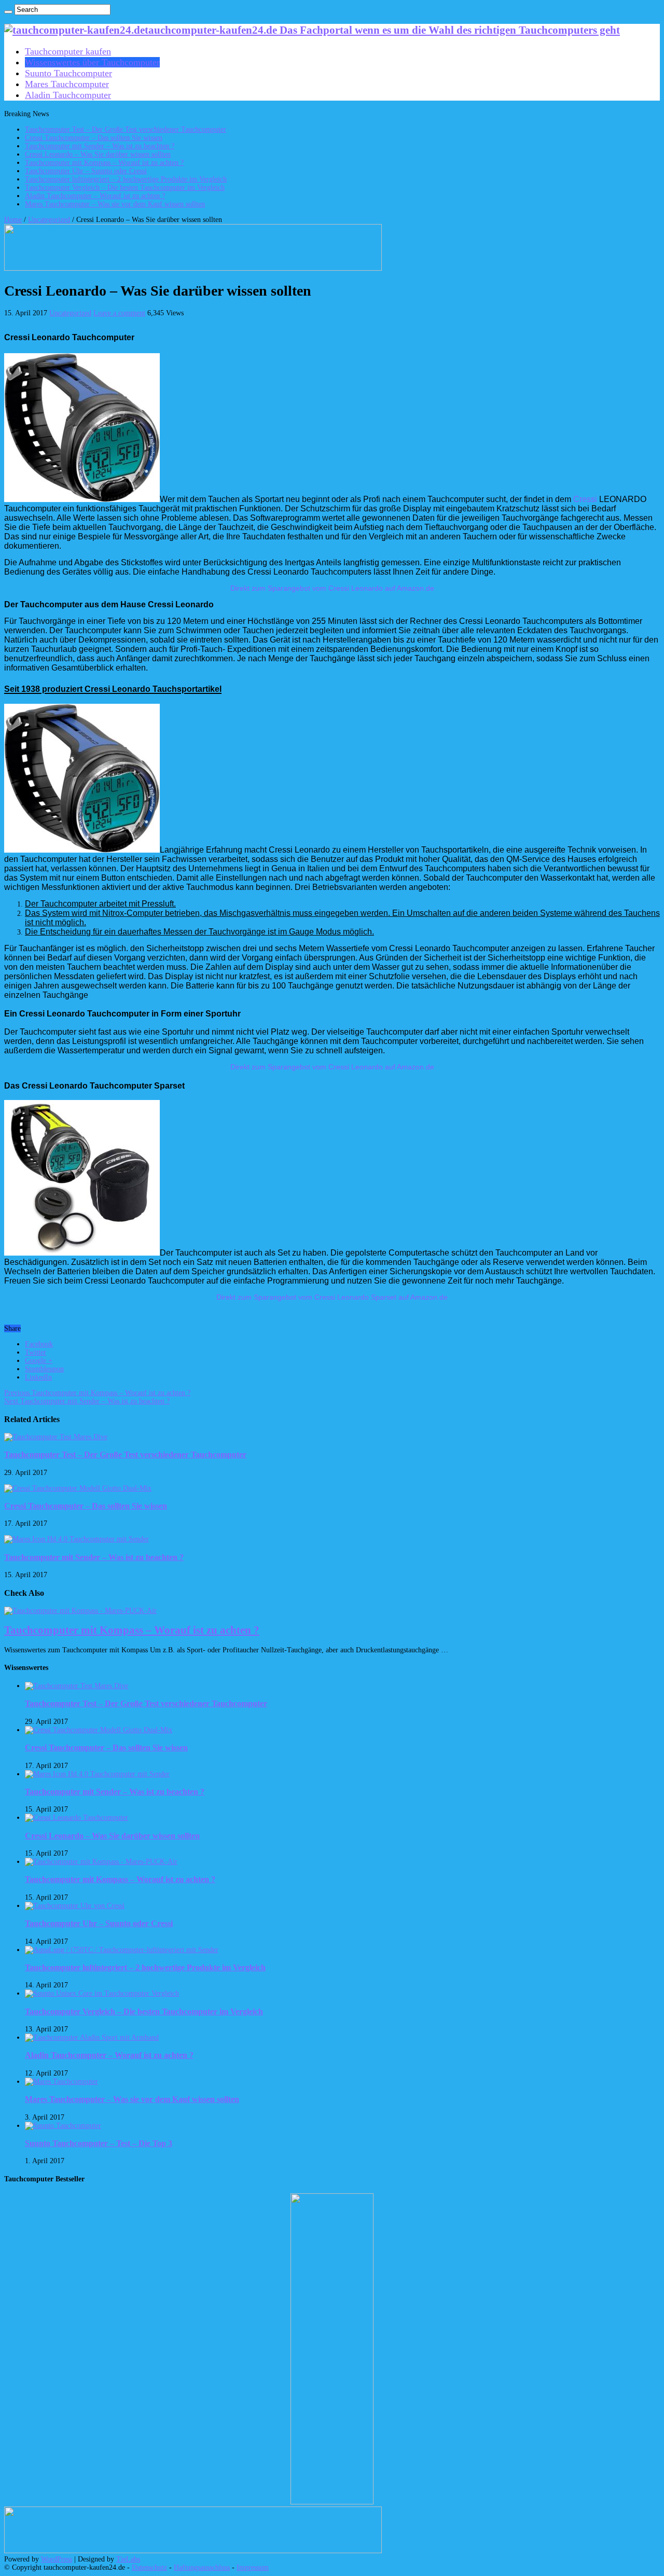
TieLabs (128, 2559)
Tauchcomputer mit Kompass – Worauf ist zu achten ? (104, 163)
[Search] (8, 12)
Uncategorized (49, 220)
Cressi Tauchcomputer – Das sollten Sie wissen (94, 138)
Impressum (253, 2567)
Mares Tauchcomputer (67, 84)
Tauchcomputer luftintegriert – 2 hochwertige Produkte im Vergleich (126, 179)
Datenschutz (149, 2567)
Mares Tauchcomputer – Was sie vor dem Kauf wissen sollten (115, 204)
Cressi (585, 499)
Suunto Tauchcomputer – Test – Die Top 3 (99, 2143)
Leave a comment (119, 313)
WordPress (57, 2559)
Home (13, 220)
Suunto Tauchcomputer (68, 73)
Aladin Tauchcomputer (68, 95)
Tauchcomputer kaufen (68, 51)
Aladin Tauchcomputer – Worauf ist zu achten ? (95, 196)
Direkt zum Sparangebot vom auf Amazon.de (332, 588)
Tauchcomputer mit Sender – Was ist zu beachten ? (100, 146)
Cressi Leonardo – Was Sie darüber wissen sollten (98, 154)
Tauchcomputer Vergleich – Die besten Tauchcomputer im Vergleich (125, 187)
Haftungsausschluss (202, 2567)
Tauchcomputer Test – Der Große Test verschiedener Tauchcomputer (126, 129)
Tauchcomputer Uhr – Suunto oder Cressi (86, 171)
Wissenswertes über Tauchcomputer (92, 62)
